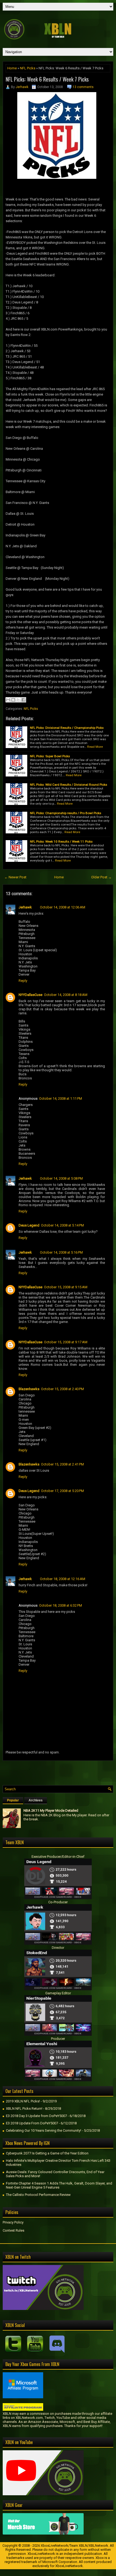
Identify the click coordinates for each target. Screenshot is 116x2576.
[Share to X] (18, 700)
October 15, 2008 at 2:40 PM (62, 1389)
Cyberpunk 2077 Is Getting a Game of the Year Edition (47, 2153)
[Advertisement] (59, 1772)
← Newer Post (15, 877)
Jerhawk (22, 87)
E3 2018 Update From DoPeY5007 (32, 2123)
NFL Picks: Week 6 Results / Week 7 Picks (47, 79)
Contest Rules (13, 2230)
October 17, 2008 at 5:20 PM (62, 1491)
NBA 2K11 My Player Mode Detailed (51, 1810)
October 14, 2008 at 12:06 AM (63, 907)
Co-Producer (58, 1902)
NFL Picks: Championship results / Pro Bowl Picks (66, 813)
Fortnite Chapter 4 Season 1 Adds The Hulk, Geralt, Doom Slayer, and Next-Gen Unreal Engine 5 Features (59, 2185)
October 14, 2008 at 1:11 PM (61, 1098)
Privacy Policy (13, 2222)
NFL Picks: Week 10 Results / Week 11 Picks (61, 842)
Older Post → (101, 877)
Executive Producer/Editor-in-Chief (58, 1857)
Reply (23, 981)
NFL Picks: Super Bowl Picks (50, 756)
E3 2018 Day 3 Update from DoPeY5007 (36, 2116)
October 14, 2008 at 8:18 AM (66, 995)
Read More (95, 747)
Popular (13, 1800)
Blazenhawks (29, 1389)
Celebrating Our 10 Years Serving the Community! (44, 2130)
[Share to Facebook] (23, 700)
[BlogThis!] (13, 700)
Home (12, 68)
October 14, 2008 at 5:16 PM (61, 1252)
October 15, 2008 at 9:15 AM (66, 1287)
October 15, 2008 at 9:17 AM (66, 1342)
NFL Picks (28, 68)
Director (58, 1948)
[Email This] (8, 700)
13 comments (83, 87)
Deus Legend (29, 1225)
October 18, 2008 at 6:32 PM (61, 1605)
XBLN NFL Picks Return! (24, 2109)
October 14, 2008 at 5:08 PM (61, 1178)
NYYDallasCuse (30, 995)
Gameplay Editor (58, 1993)
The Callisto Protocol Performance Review (38, 2195)
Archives (36, 1800)
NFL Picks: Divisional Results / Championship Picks (67, 728)
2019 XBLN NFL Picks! (23, 2101)
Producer (58, 2039)
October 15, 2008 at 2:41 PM (62, 1464)
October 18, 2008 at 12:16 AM (63, 1579)
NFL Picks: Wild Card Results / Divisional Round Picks (69, 785)
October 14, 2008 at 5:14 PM (62, 1225)
